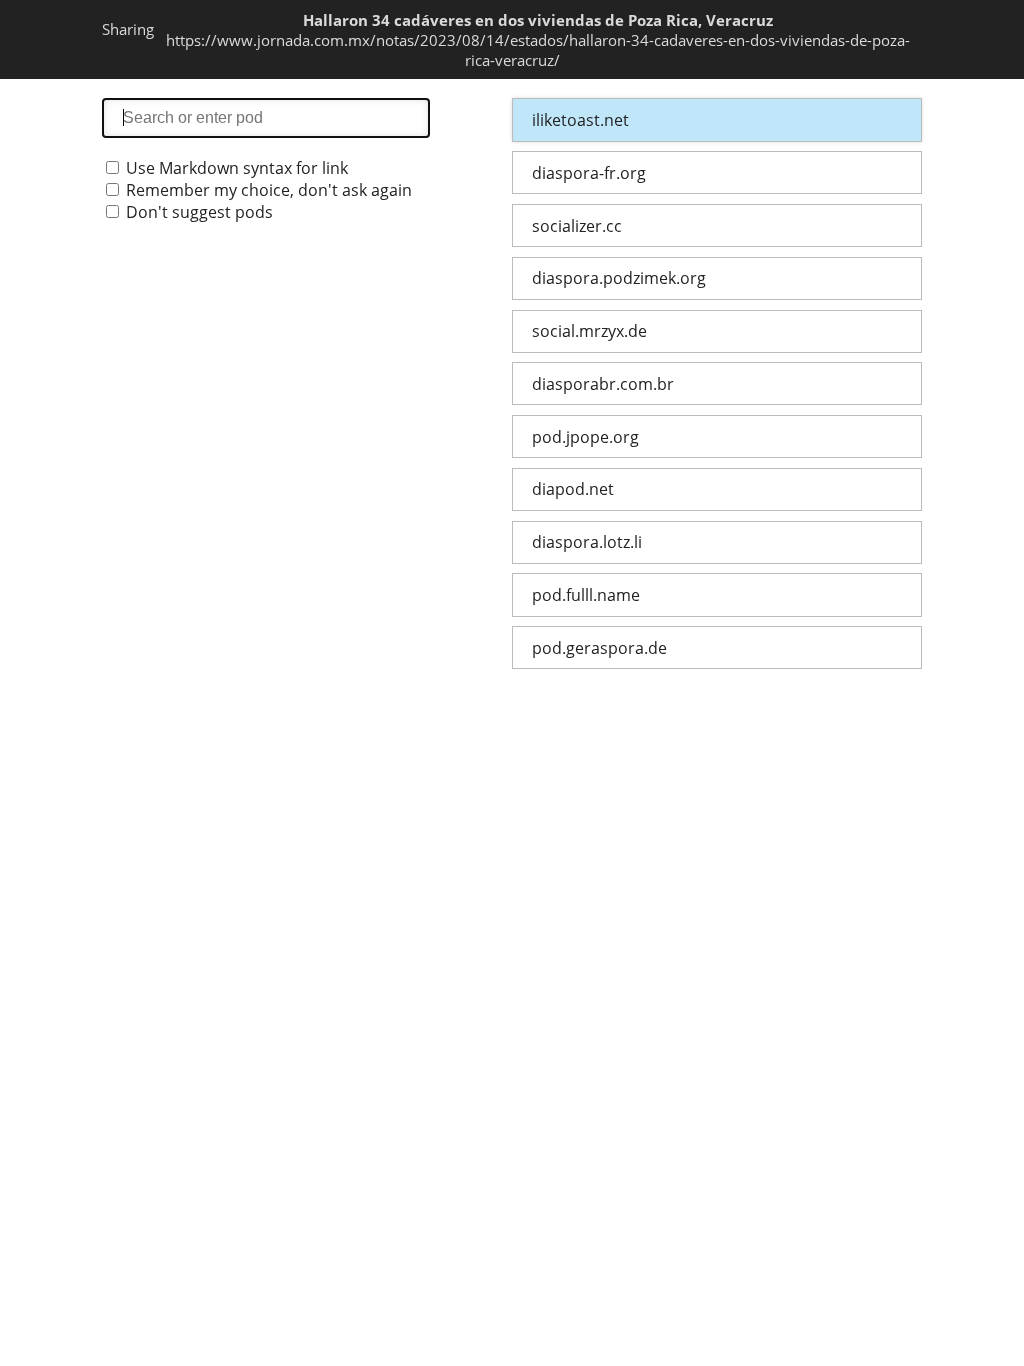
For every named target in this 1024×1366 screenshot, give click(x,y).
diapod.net (573, 489)
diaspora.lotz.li (587, 542)
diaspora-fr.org (589, 173)
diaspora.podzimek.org (619, 278)
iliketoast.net (580, 120)
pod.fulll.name (586, 595)
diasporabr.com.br (603, 384)
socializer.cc (577, 226)
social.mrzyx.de (589, 331)
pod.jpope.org (585, 437)
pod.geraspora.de (599, 648)
